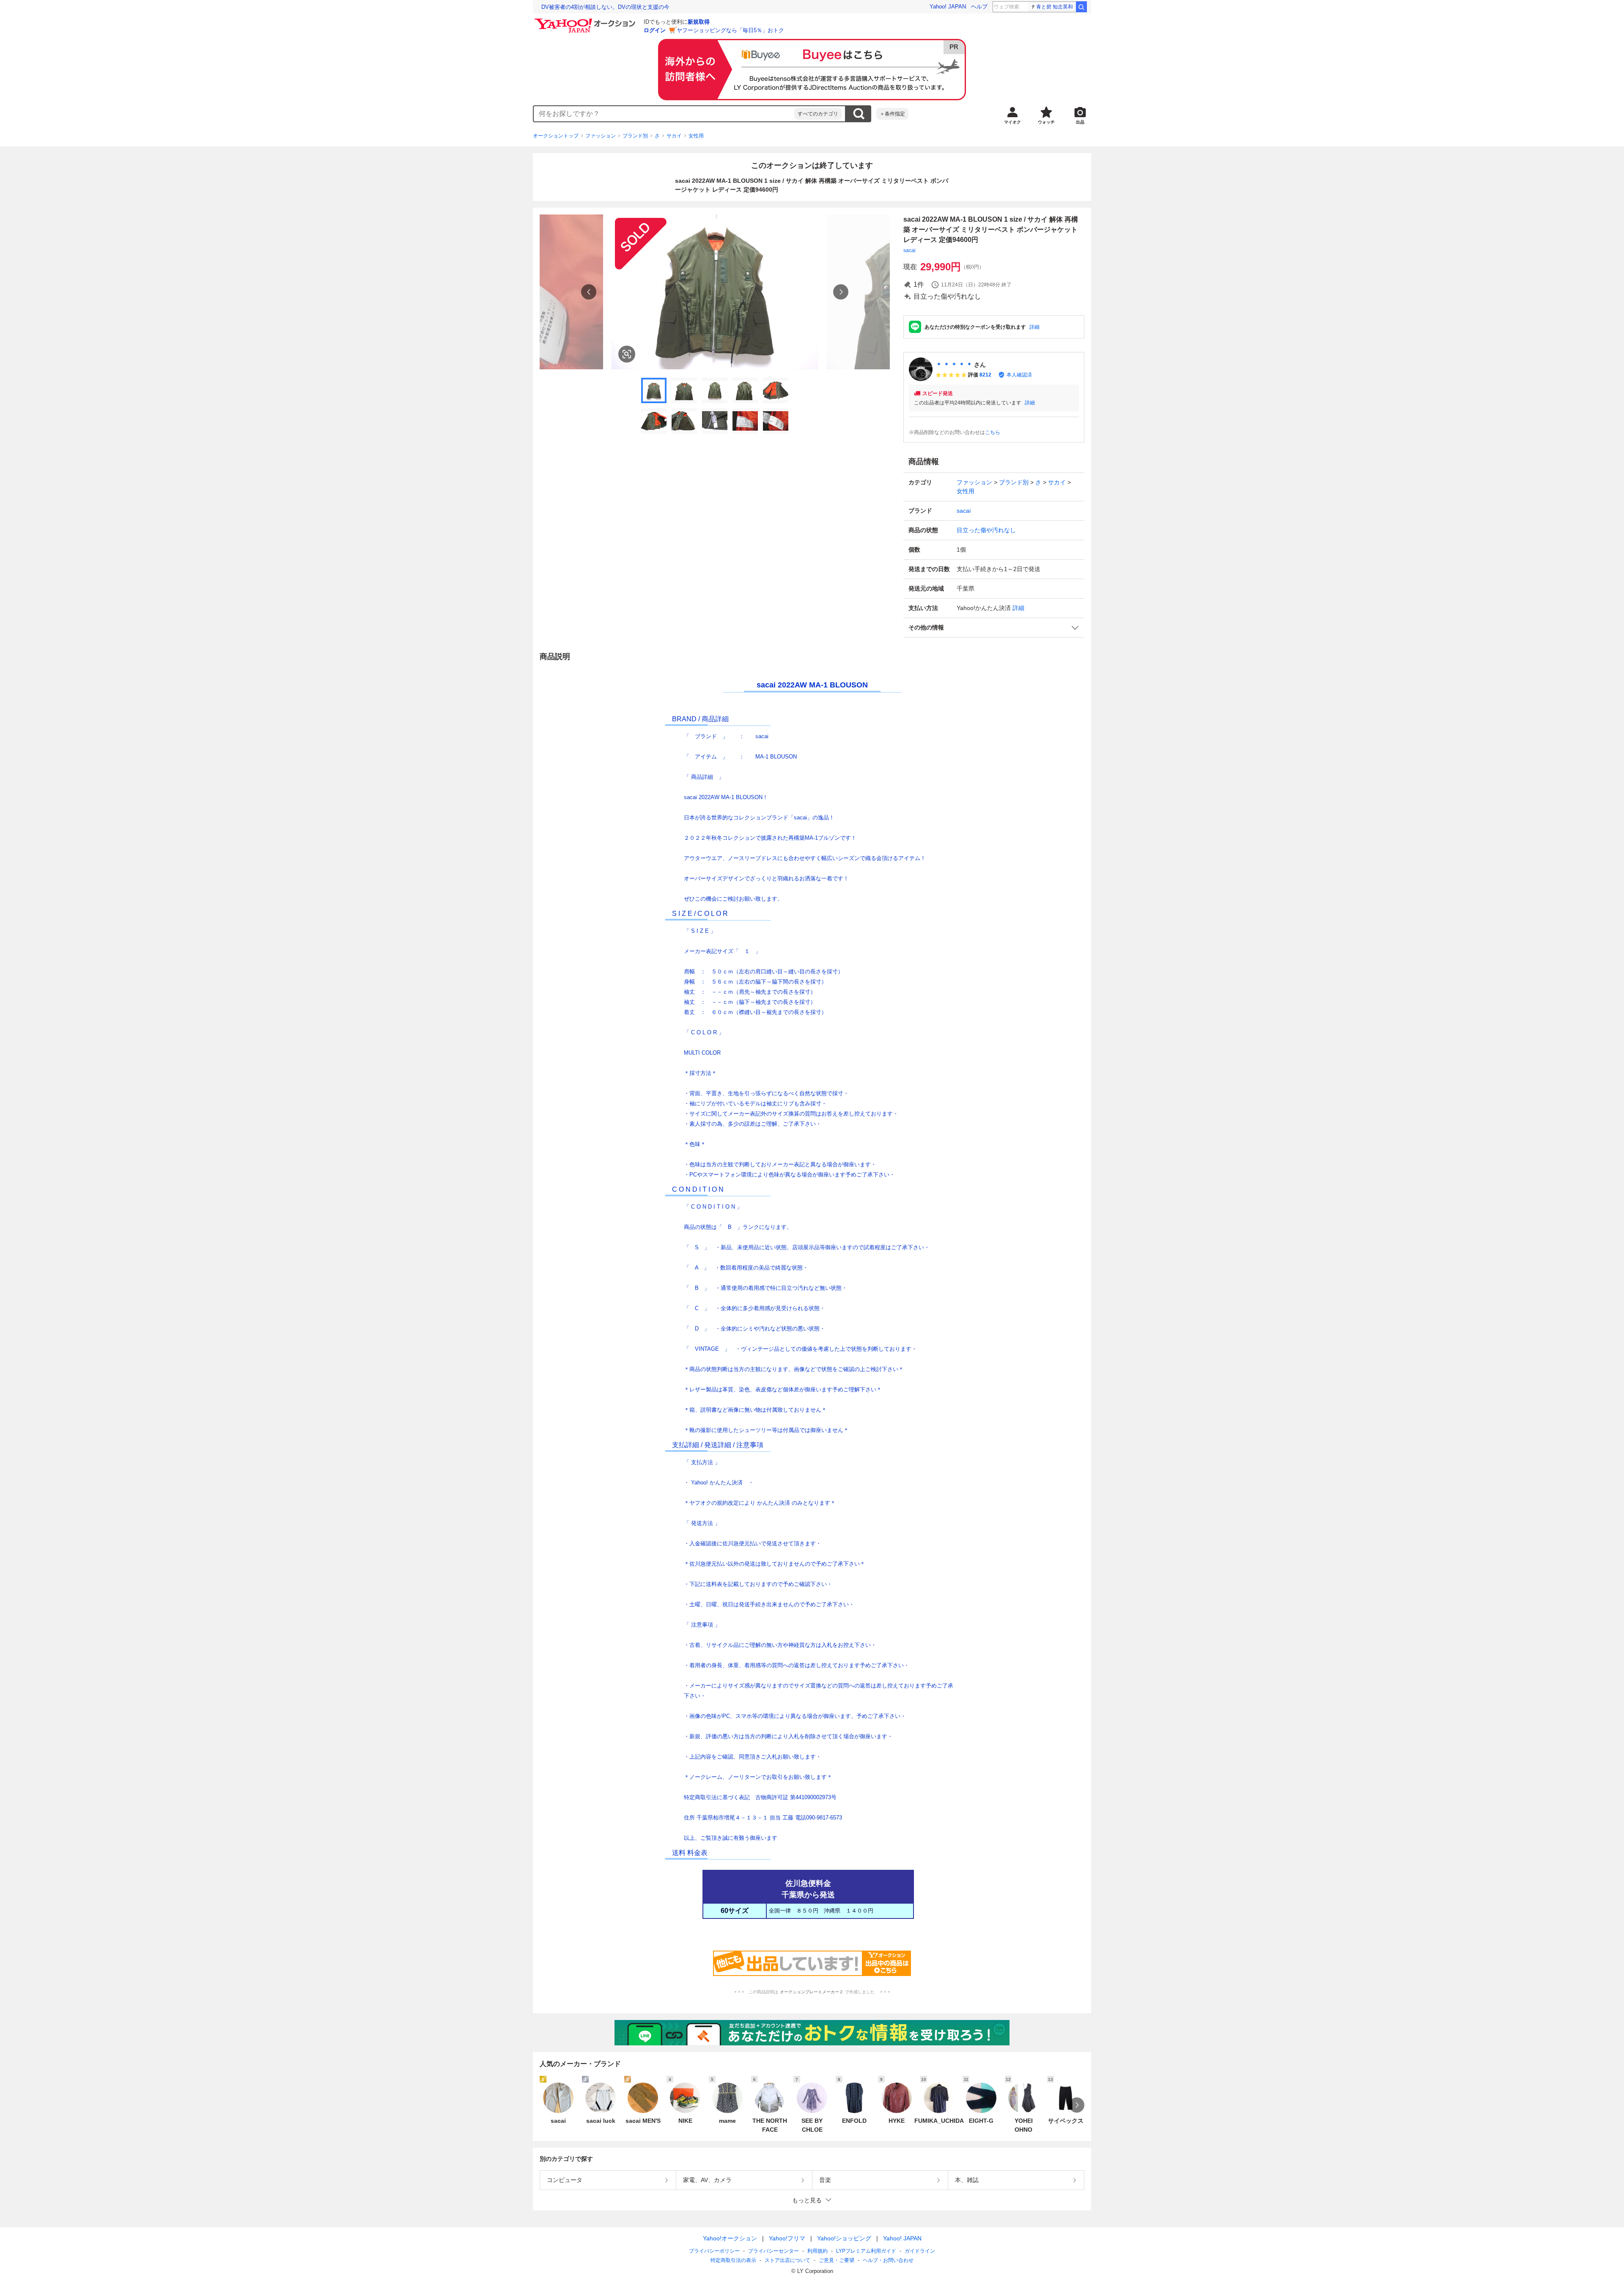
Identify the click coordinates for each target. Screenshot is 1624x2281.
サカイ (674, 136)
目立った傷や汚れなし (986, 530)
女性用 (696, 136)
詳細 (1034, 327)
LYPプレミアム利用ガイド (866, 2251)
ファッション (601, 136)
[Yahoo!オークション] (586, 21)
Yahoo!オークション (730, 2238)
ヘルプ (979, 7)
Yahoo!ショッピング (844, 2238)
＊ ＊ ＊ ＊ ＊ (954, 365)
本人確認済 (1019, 375)
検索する (859, 114)
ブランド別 (635, 136)
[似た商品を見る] (627, 354)
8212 (985, 375)
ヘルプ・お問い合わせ (888, 2260)
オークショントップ (556, 136)
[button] (994, 628)
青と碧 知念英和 (1055, 7)
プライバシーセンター (774, 2251)
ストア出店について (787, 2260)
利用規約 (817, 2251)
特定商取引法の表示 (733, 2260)
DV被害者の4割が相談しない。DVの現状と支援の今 (605, 7)
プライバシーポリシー (714, 2251)
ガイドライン (920, 2251)
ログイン (655, 30)
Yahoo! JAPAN (948, 7)
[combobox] (664, 114)
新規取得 (699, 22)
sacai (909, 250)
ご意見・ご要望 (837, 2260)
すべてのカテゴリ (818, 114)
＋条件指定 (892, 114)
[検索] (1081, 7)
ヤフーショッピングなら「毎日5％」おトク (730, 30)
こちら (993, 432)
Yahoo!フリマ (787, 2238)
